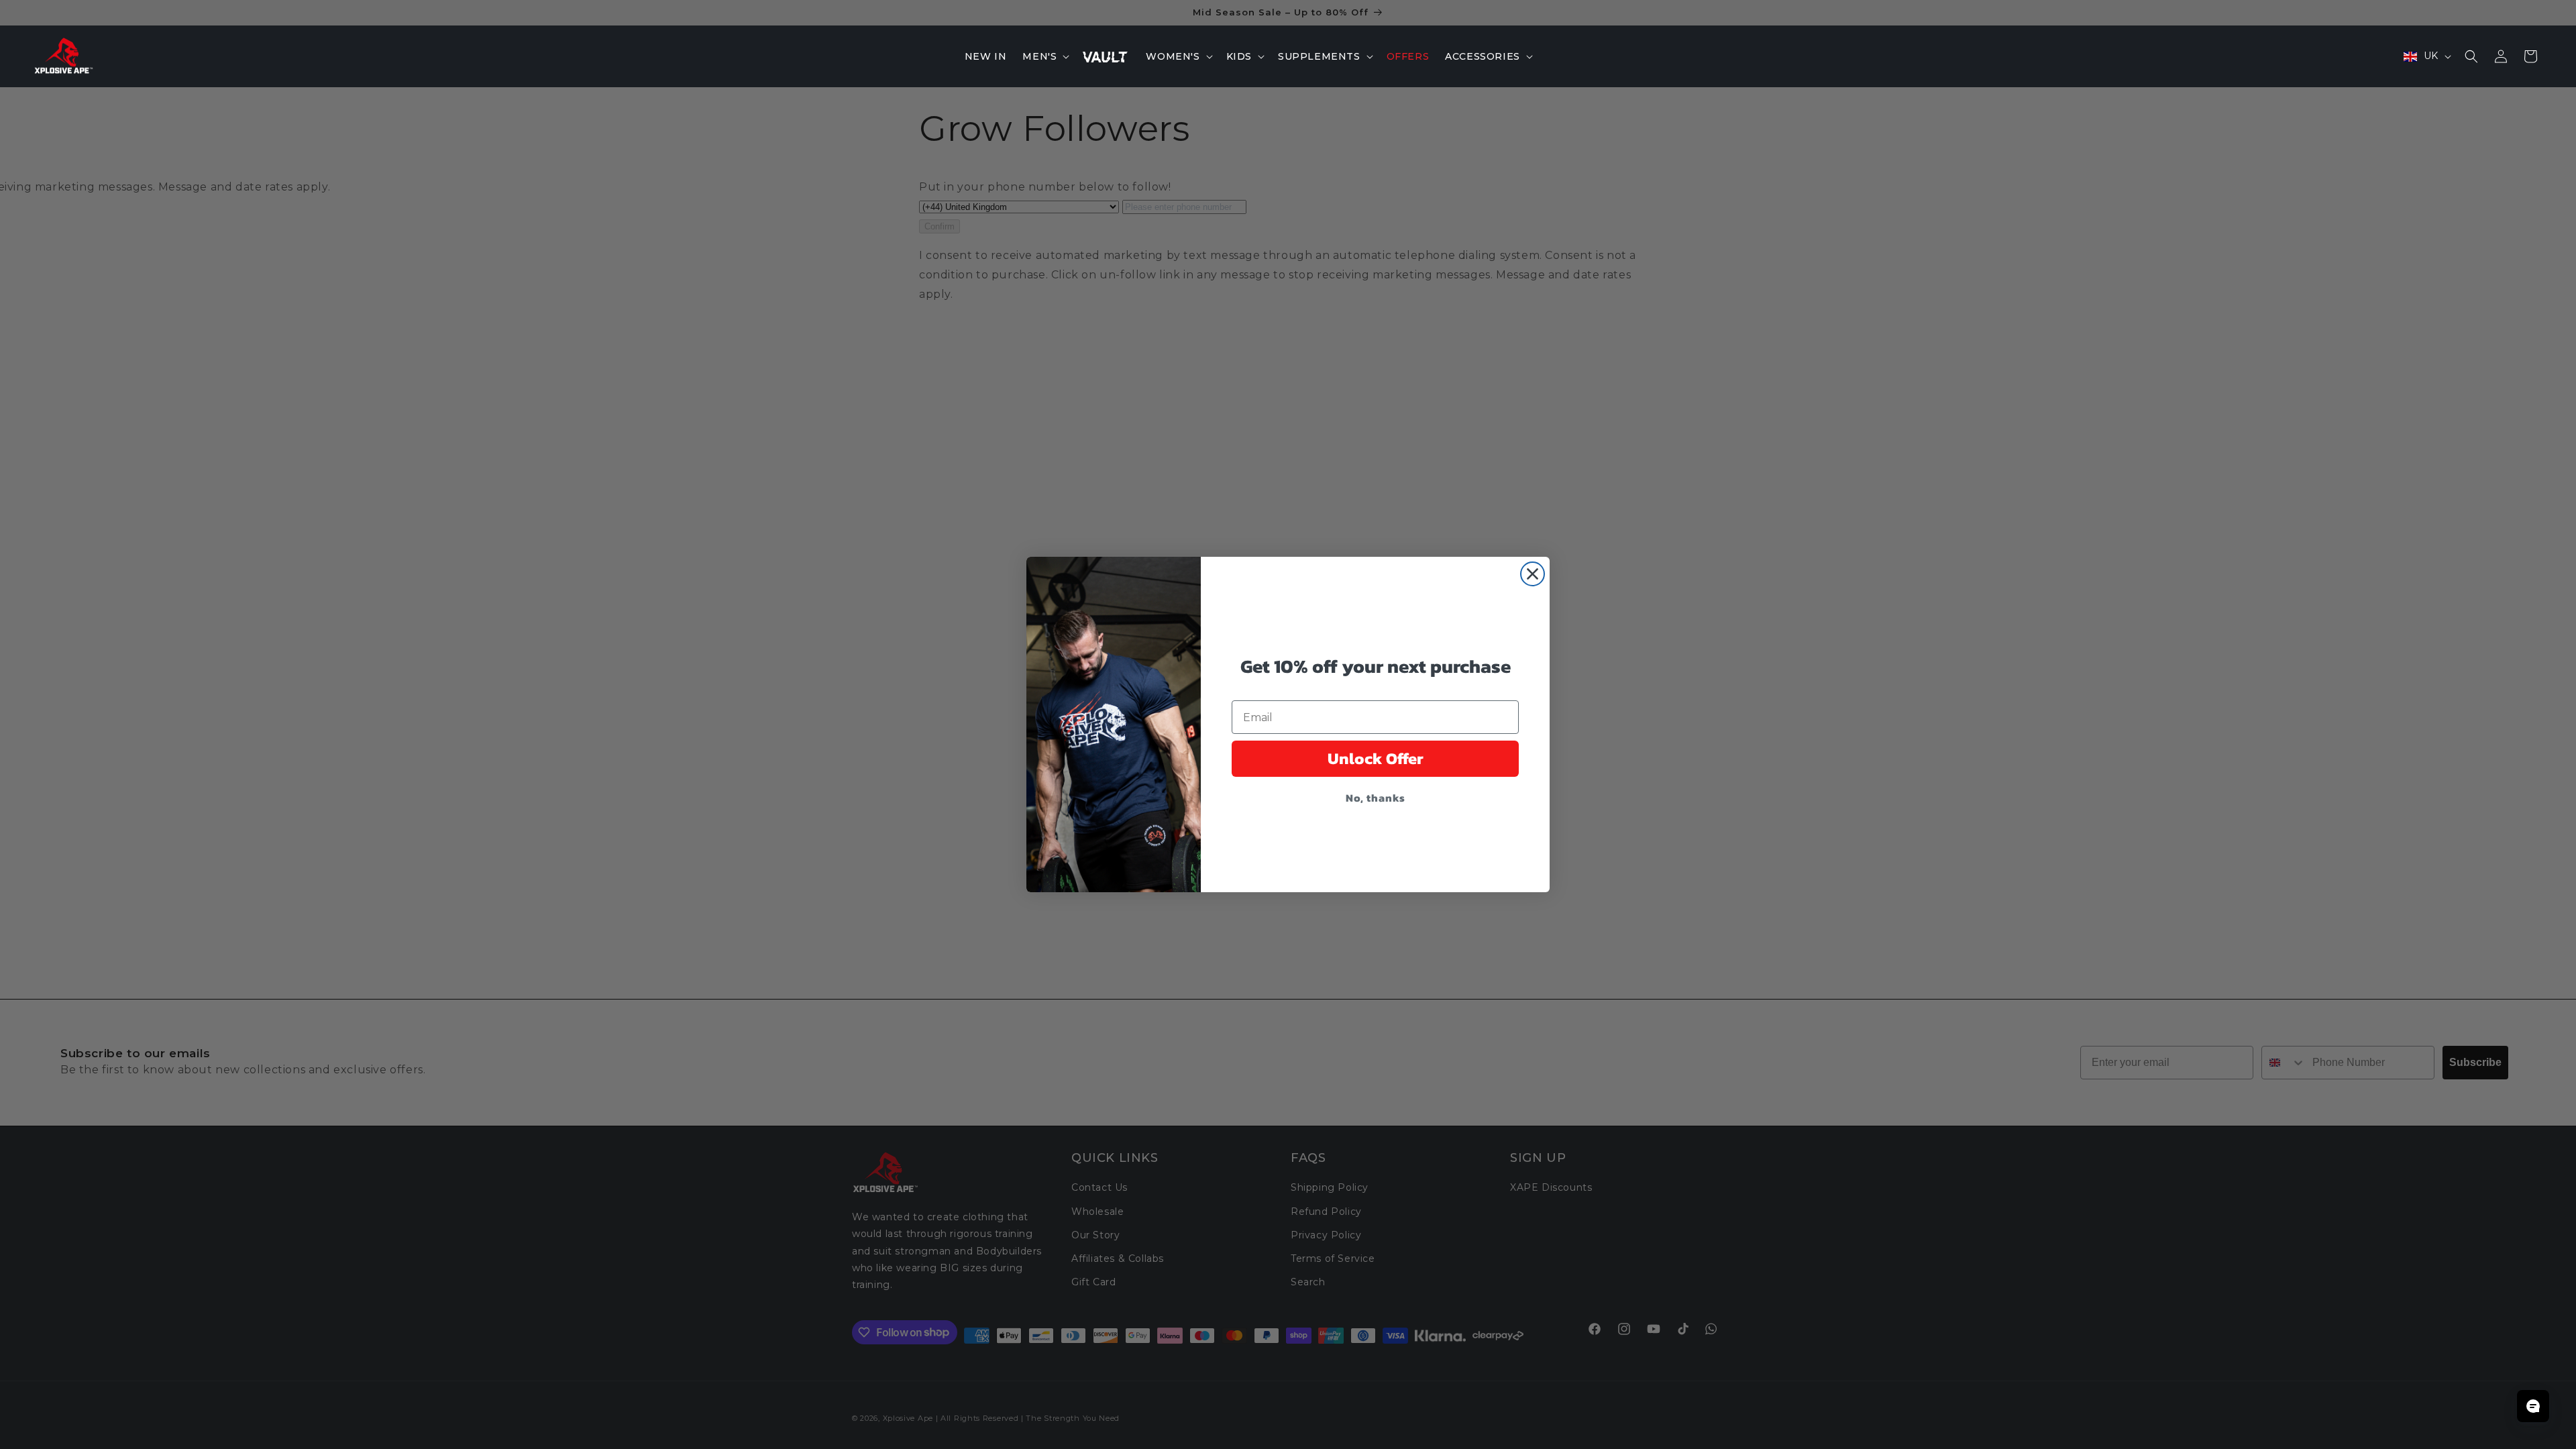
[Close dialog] (1533, 574)
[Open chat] (2533, 1406)
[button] (1044, 56)
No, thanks (1376, 798)
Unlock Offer (1376, 758)
